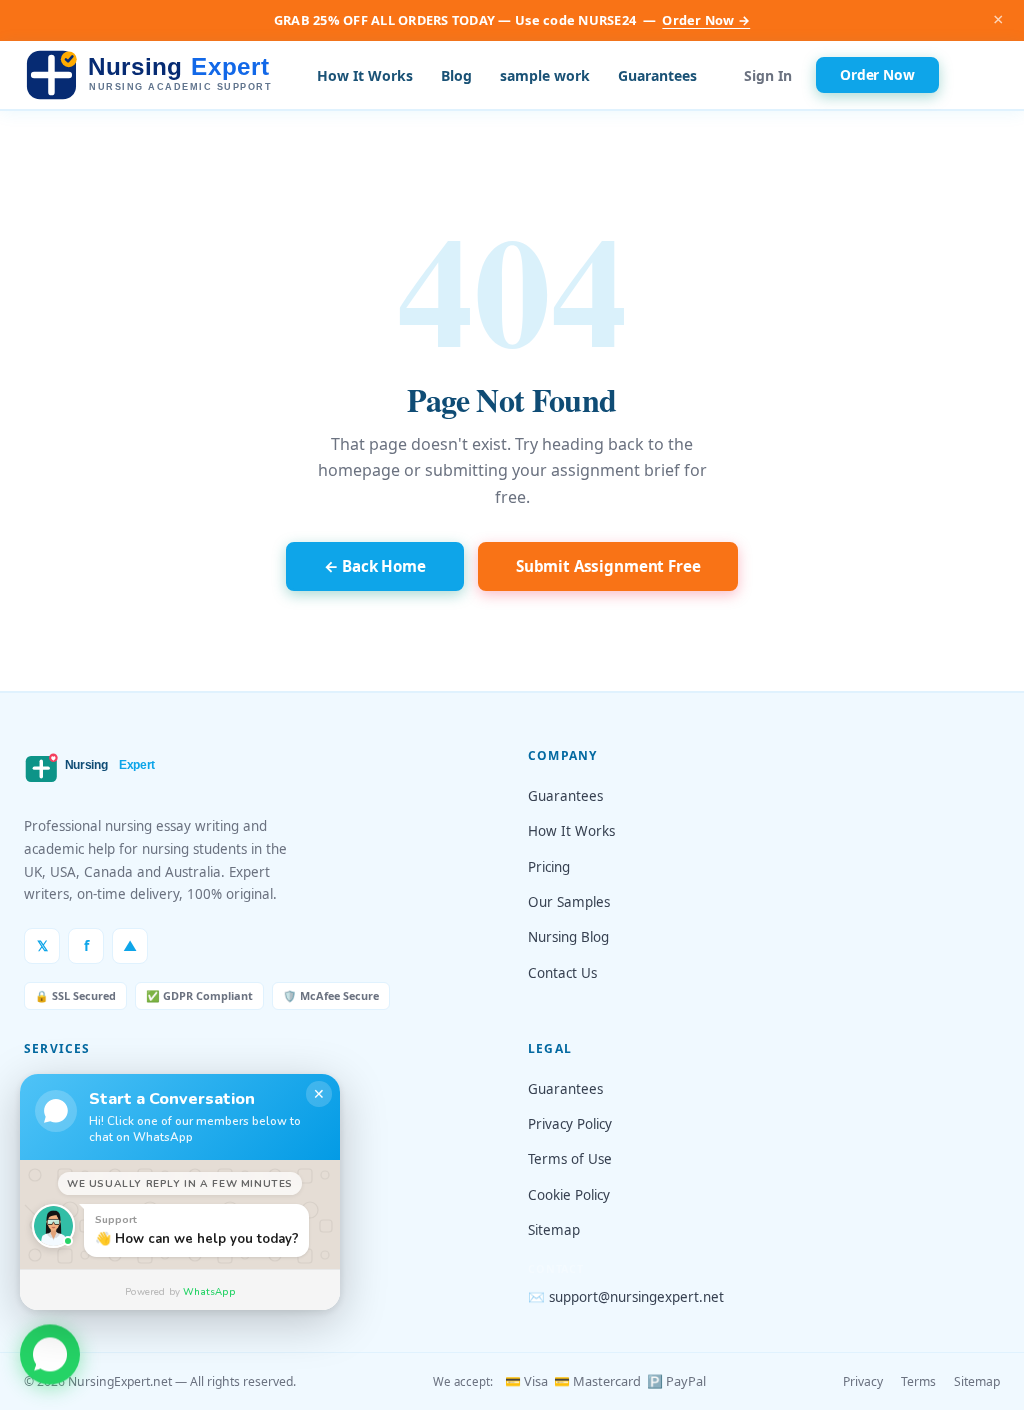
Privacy (863, 1381)
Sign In (768, 75)
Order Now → (706, 20)
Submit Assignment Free (608, 566)
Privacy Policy (570, 1124)
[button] (50, 1358)
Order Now (877, 74)
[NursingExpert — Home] (154, 75)
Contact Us (562, 973)
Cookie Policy (569, 1195)
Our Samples (569, 902)
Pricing (549, 867)
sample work (545, 75)
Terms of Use (570, 1159)
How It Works (365, 75)
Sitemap (554, 1230)
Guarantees (657, 75)
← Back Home (375, 566)
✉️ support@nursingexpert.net (626, 1297)
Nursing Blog (568, 937)
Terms (918, 1381)
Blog (456, 75)
